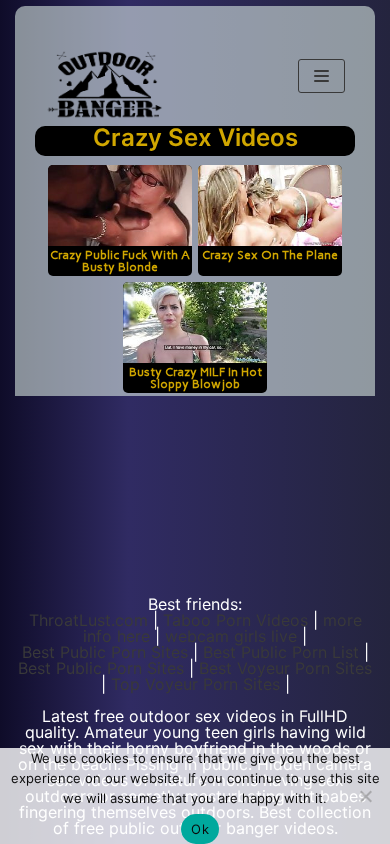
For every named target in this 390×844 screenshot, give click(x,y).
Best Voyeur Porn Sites (285, 668)
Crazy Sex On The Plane (270, 254)
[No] (365, 796)
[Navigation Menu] (321, 76)
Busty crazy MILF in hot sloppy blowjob (195, 377)
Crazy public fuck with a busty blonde (120, 260)
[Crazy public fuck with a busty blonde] (120, 205)
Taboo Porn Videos (235, 620)
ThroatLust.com (88, 620)
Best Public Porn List (281, 652)
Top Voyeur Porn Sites (195, 684)
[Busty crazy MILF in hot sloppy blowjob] (195, 322)
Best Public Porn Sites (105, 652)
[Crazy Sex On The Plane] (270, 205)
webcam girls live (231, 636)
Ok (200, 829)
